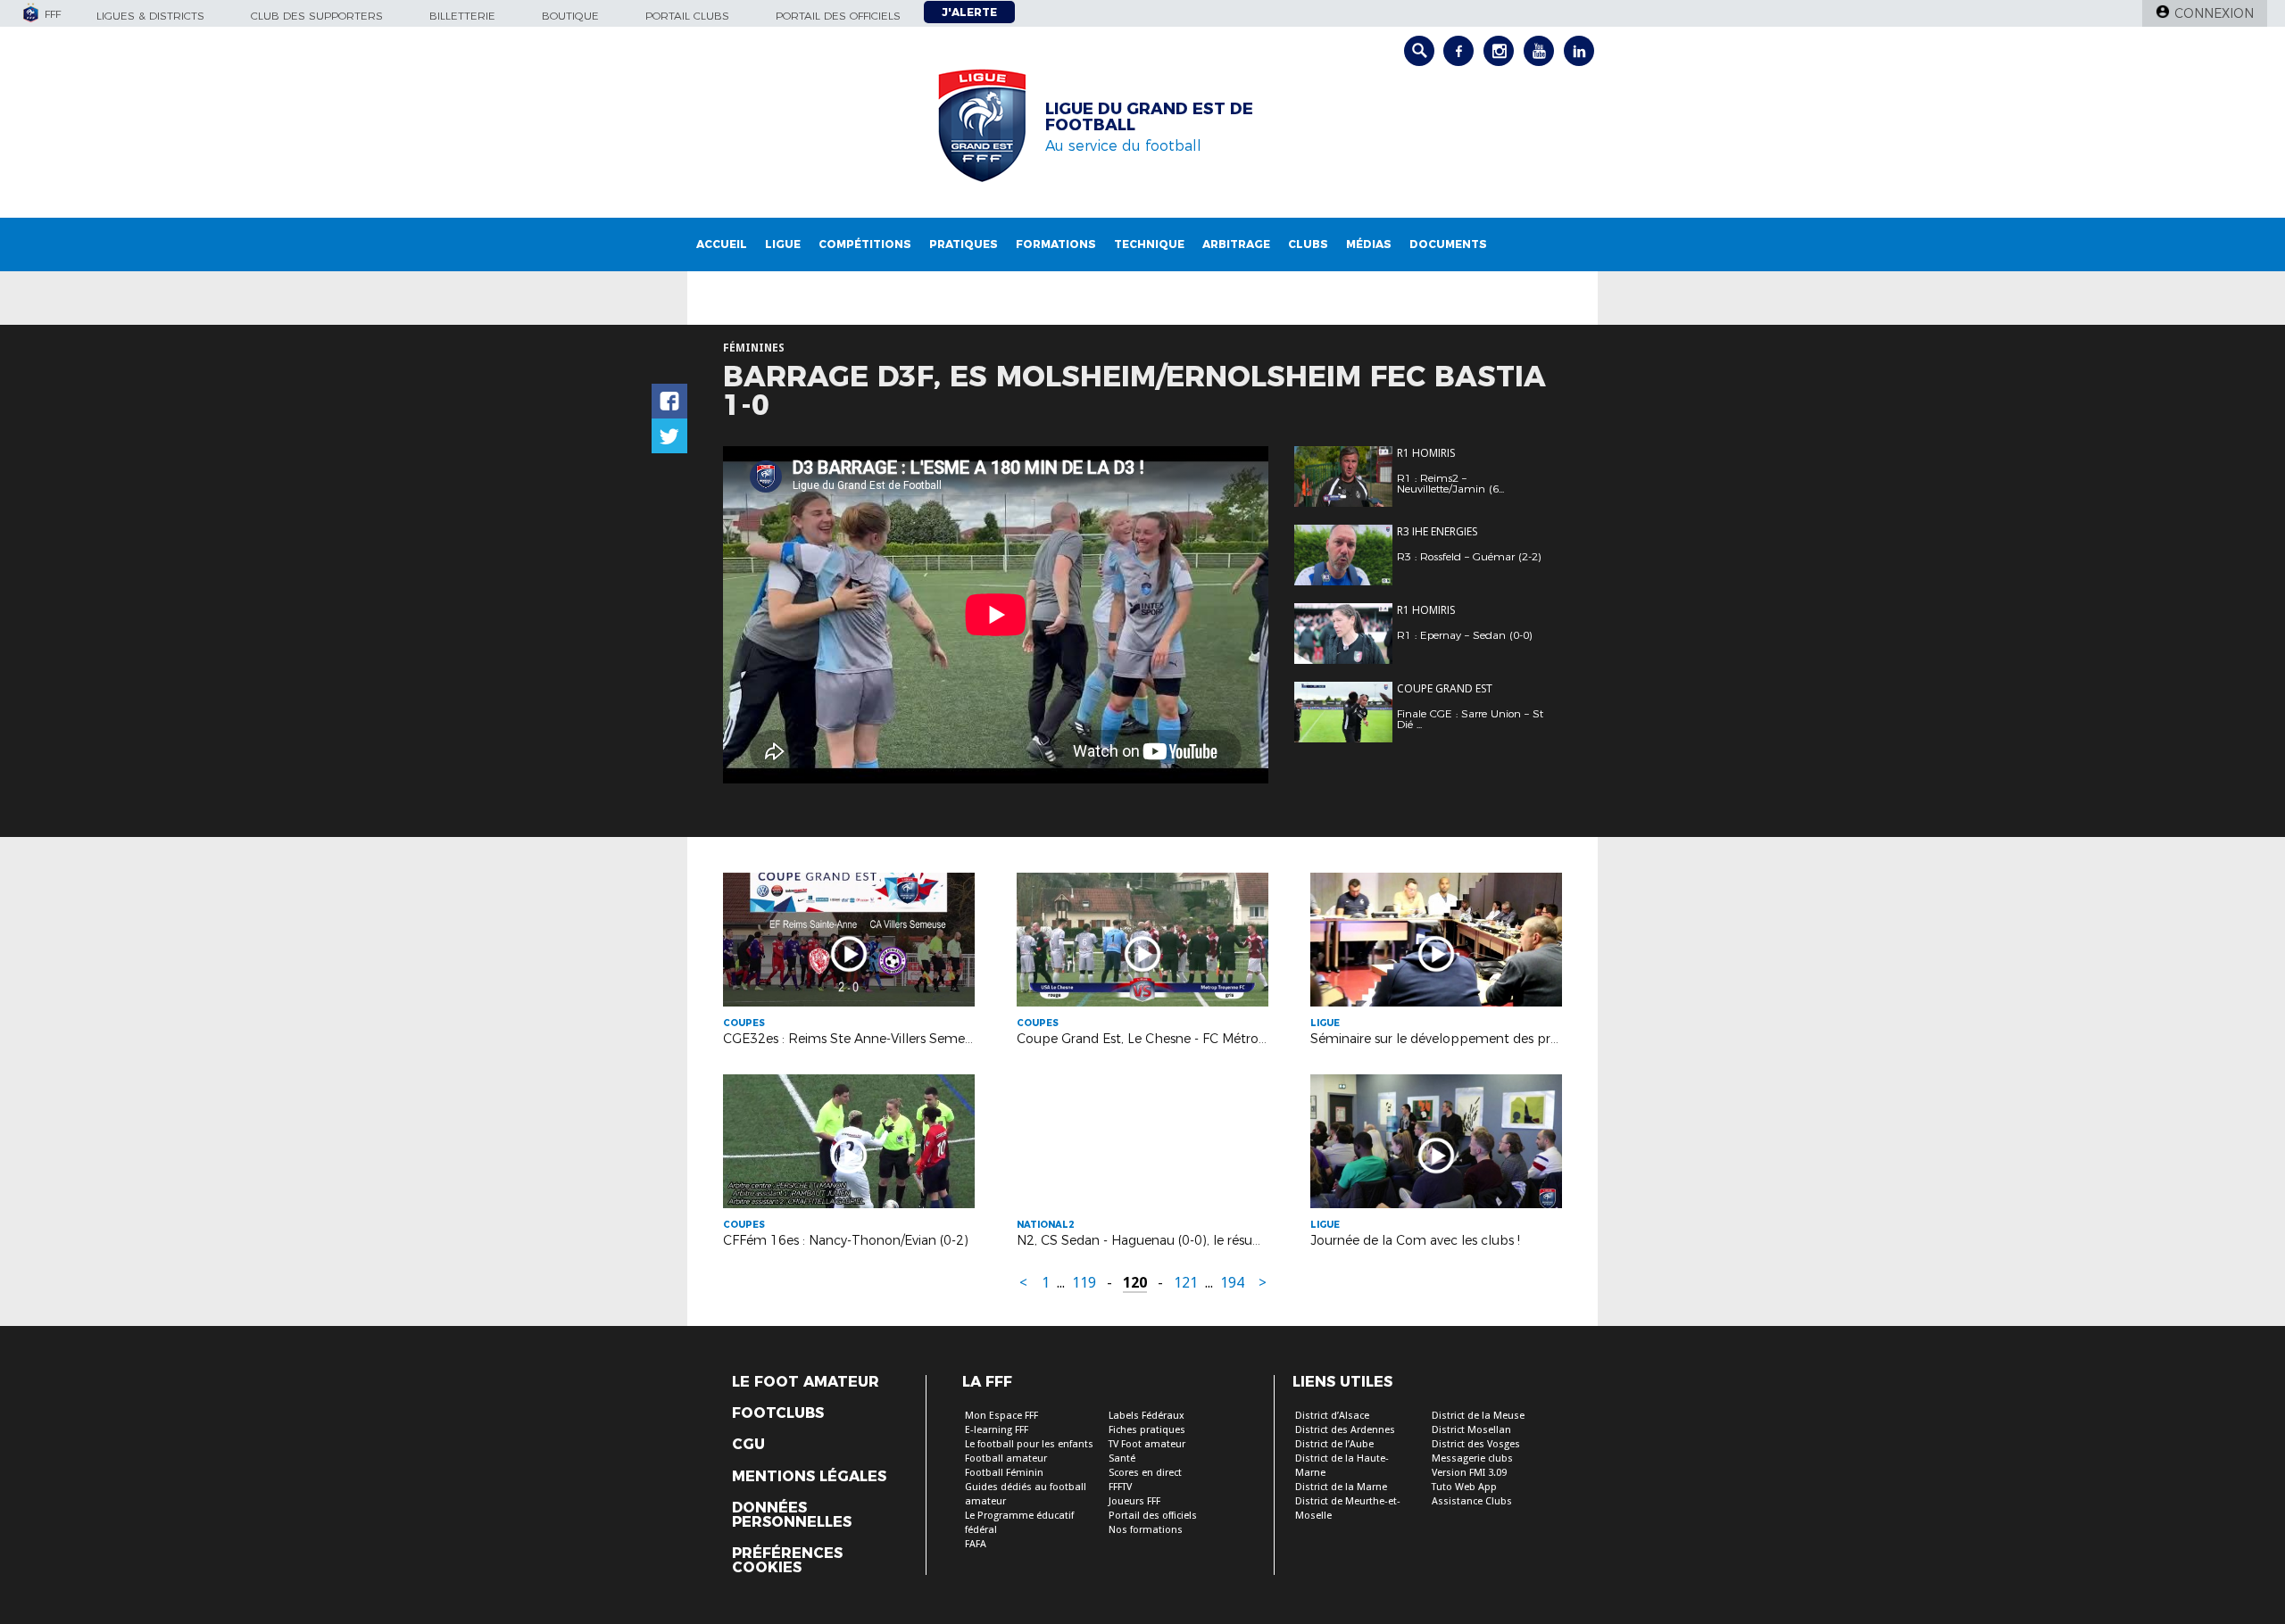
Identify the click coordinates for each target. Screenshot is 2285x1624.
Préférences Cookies (787, 1561)
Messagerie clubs (1472, 1458)
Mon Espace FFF (1001, 1416)
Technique (1149, 244)
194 (1232, 1283)
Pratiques (964, 244)
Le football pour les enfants (1029, 1444)
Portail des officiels (838, 16)
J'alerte (969, 12)
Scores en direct (1145, 1473)
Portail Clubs (687, 16)
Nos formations (1146, 1530)
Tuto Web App (1464, 1487)
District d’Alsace (1332, 1416)
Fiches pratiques (1147, 1430)
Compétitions (865, 244)
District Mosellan (1471, 1430)
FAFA (976, 1544)
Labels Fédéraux (1147, 1416)
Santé (1122, 1458)
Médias (1369, 244)
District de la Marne (1341, 1487)
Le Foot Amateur (806, 1382)
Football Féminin (1004, 1473)
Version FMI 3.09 (1469, 1473)
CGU (748, 1445)
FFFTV (1120, 1487)
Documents (1448, 244)
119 (1084, 1283)
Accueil (722, 244)
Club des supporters (317, 16)
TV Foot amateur (1147, 1444)
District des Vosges (1476, 1444)
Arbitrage (1236, 244)
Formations (1056, 244)
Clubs (1308, 244)
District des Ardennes (1345, 1430)
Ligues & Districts (150, 16)
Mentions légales (809, 1477)
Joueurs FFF (1134, 1501)
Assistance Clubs (1472, 1501)
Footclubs (778, 1413)
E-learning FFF (997, 1430)
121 (1186, 1283)
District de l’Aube (1334, 1444)
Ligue (783, 244)
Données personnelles (792, 1515)
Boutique (570, 16)
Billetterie (462, 16)
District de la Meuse (1478, 1416)
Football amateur (1006, 1458)
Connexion (2214, 13)
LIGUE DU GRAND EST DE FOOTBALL (1149, 117)
